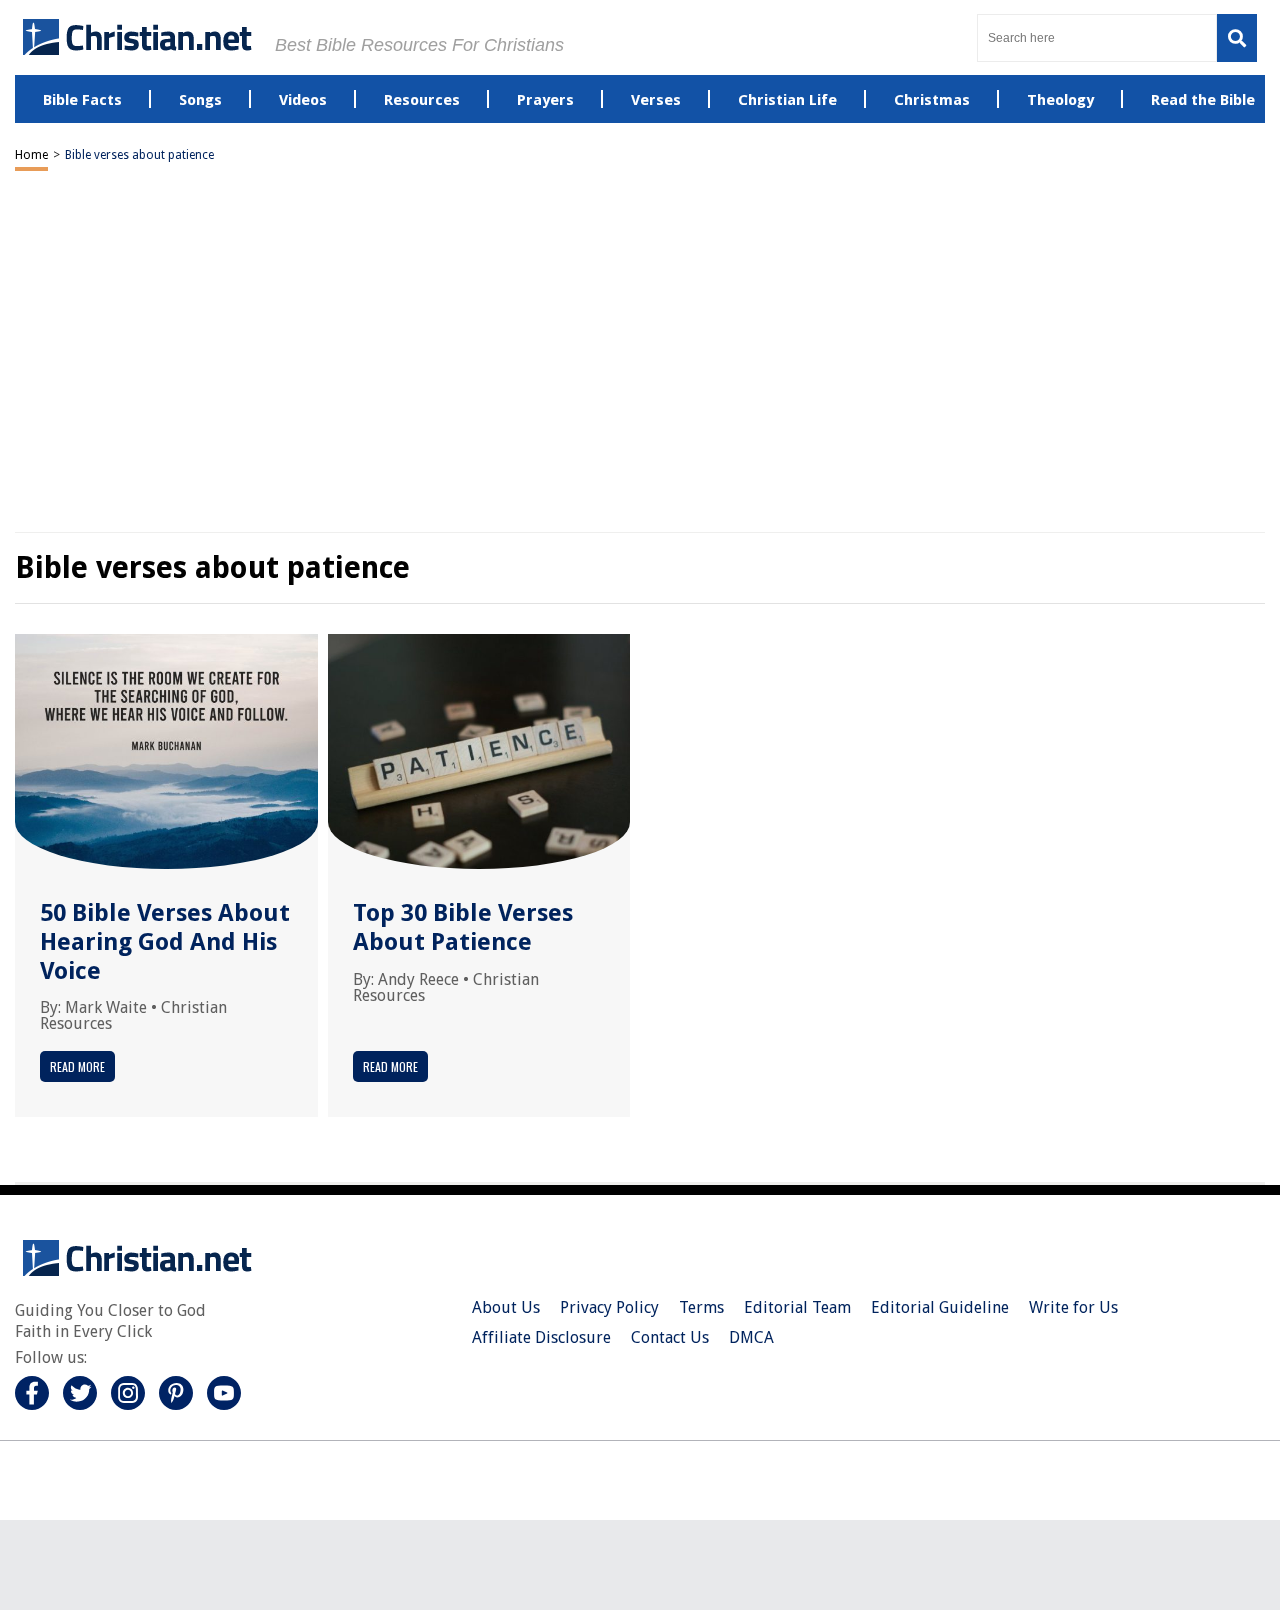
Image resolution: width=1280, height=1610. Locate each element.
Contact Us (670, 1337)
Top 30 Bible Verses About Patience (463, 927)
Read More (77, 1066)
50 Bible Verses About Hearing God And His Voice (165, 942)
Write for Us (1073, 1307)
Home (31, 155)
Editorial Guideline (940, 1307)
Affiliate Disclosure (541, 1337)
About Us (506, 1307)
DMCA (751, 1337)
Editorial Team (797, 1307)
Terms (701, 1307)
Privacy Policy (609, 1307)
